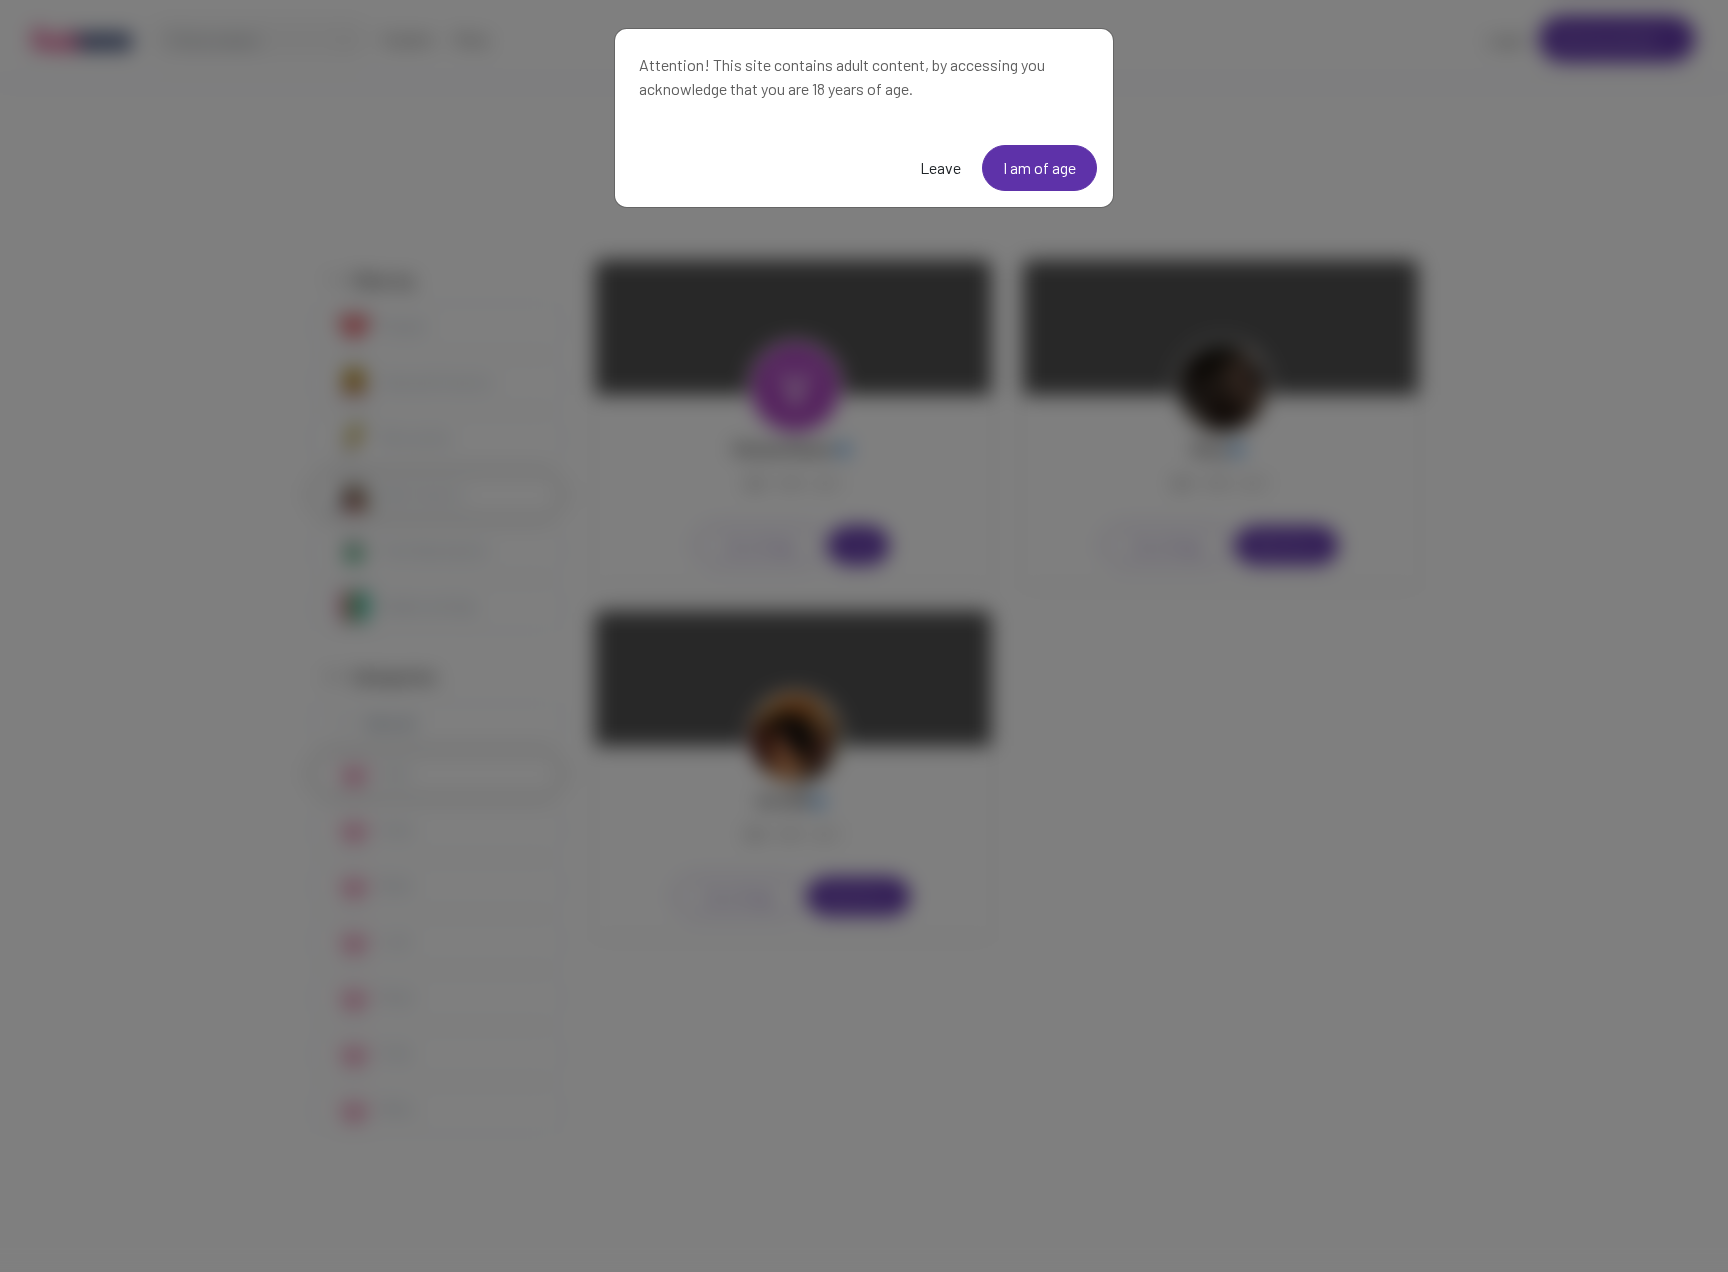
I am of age (1039, 167)
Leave (940, 167)
